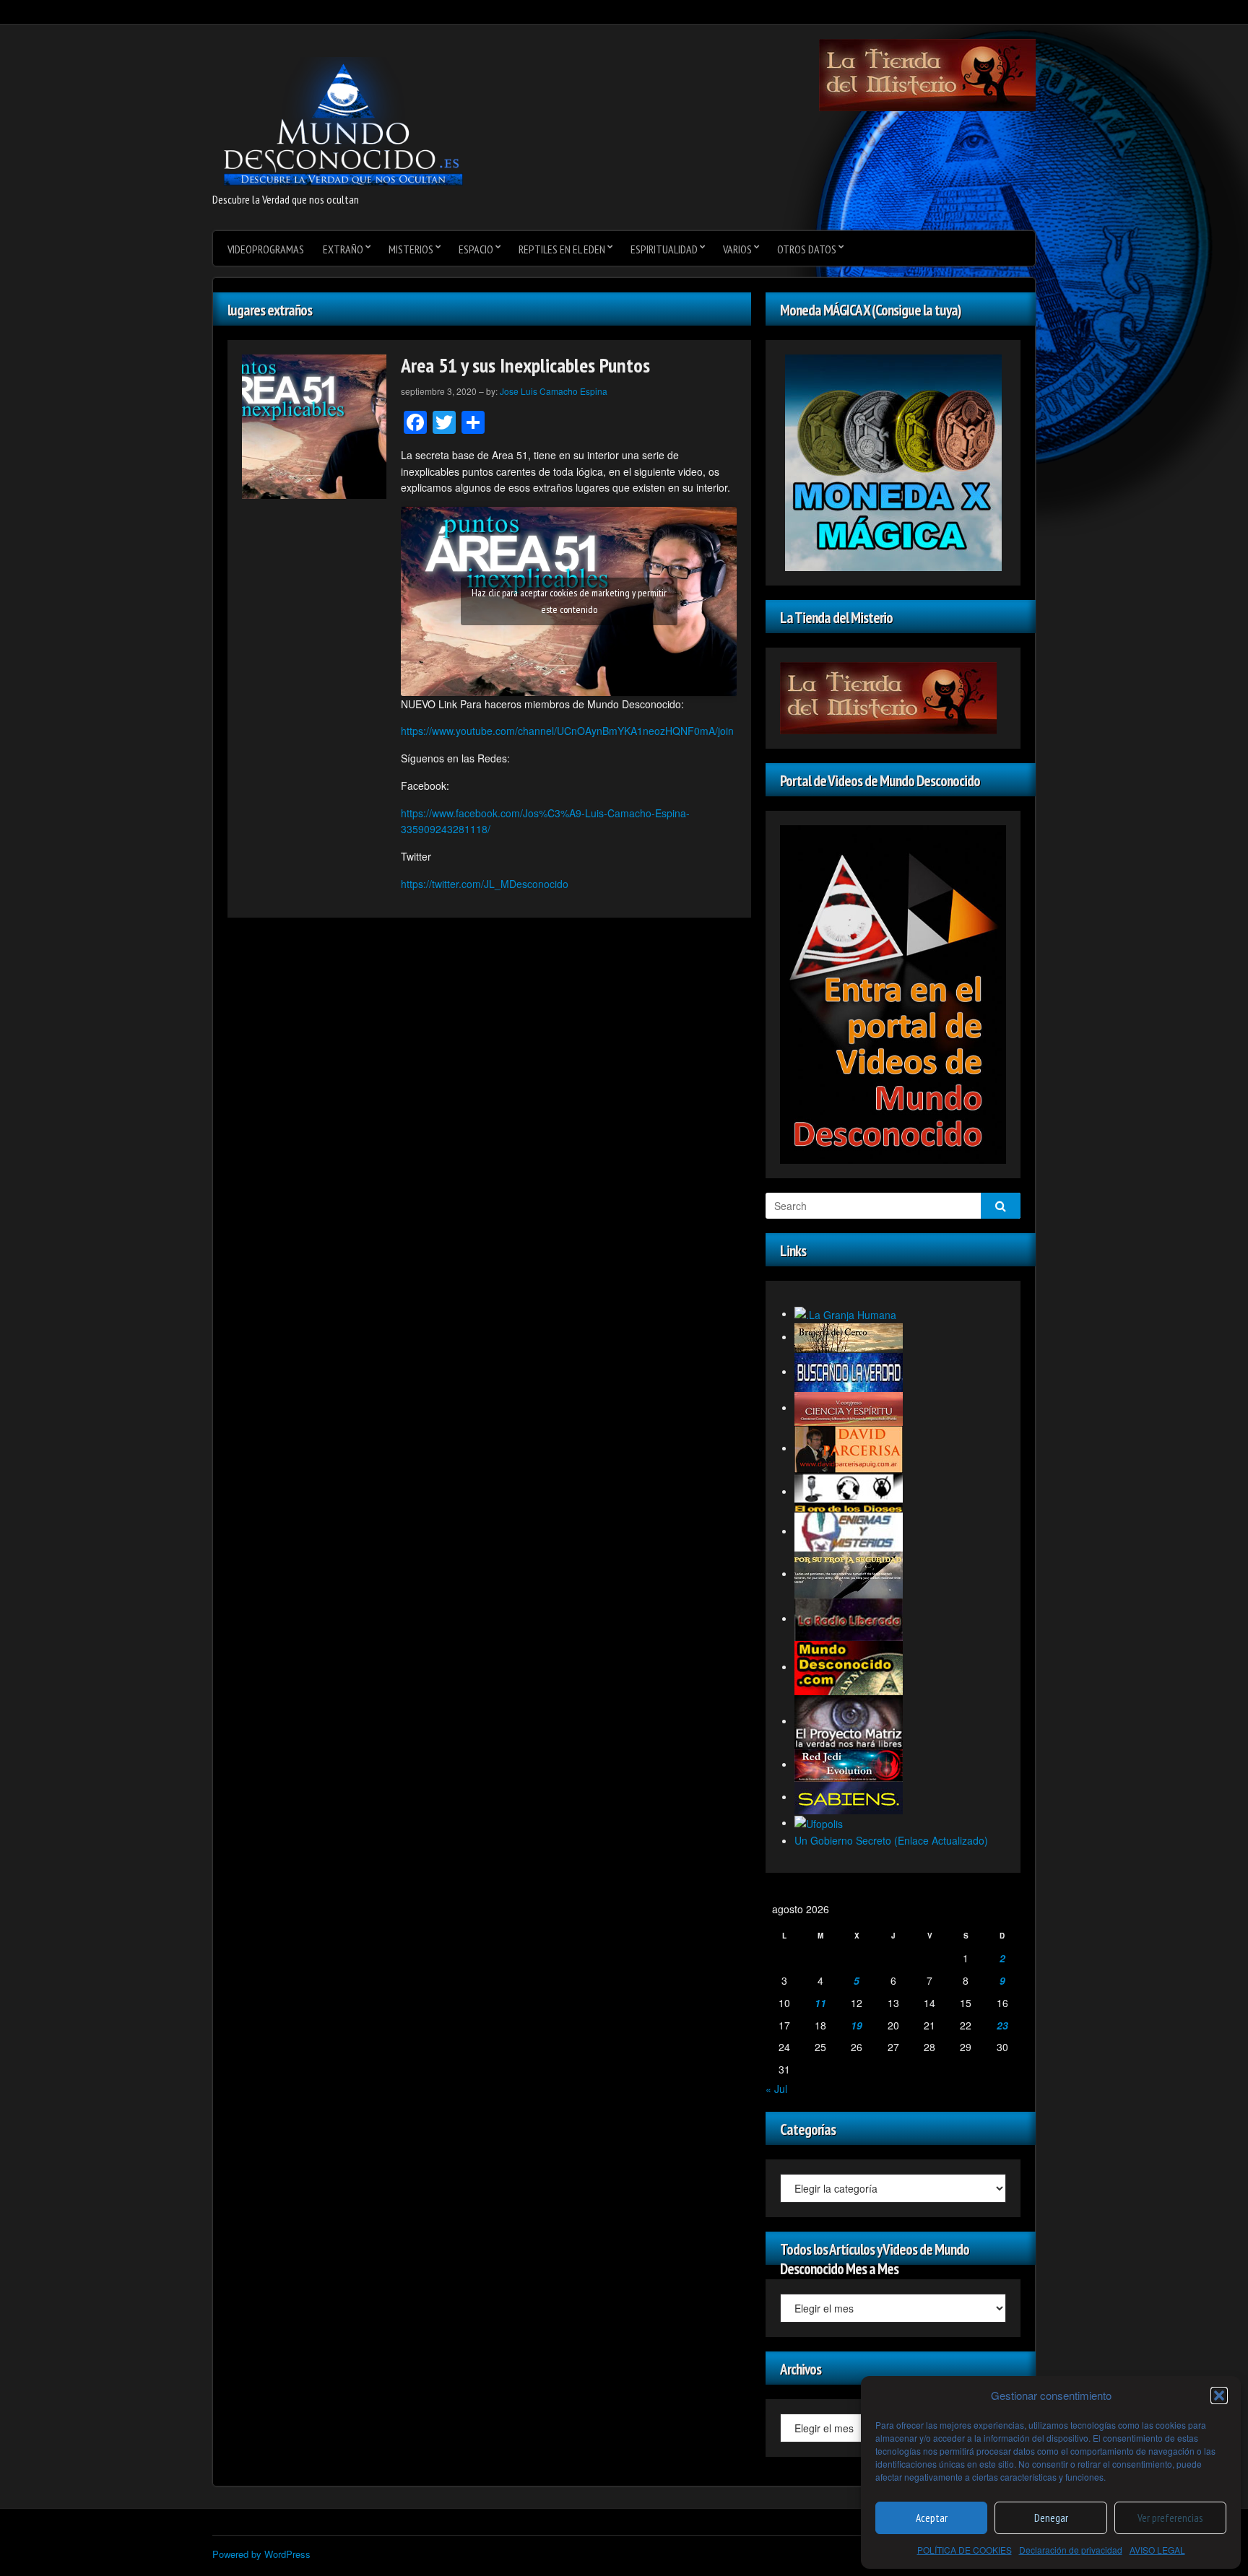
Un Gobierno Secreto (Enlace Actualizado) (891, 1840)
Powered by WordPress (261, 2554)
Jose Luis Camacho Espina (554, 391)
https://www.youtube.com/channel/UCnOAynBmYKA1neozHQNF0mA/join (567, 731)
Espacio (476, 249)
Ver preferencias (1170, 2518)
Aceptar (932, 2518)
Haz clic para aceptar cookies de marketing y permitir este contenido (569, 601)
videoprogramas (266, 249)
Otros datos (807, 249)
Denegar (1051, 2518)
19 (857, 2025)
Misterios (411, 249)
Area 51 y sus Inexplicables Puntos (525, 365)
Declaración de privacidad (1071, 2550)
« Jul (776, 2089)
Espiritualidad (664, 249)
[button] (1219, 2396)
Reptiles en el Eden (562, 249)
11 (820, 2003)
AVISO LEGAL (1157, 2550)
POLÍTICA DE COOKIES (965, 2550)
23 (1002, 2025)
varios (737, 249)
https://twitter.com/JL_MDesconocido (485, 884)
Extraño (343, 249)
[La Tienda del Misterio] (927, 74)
